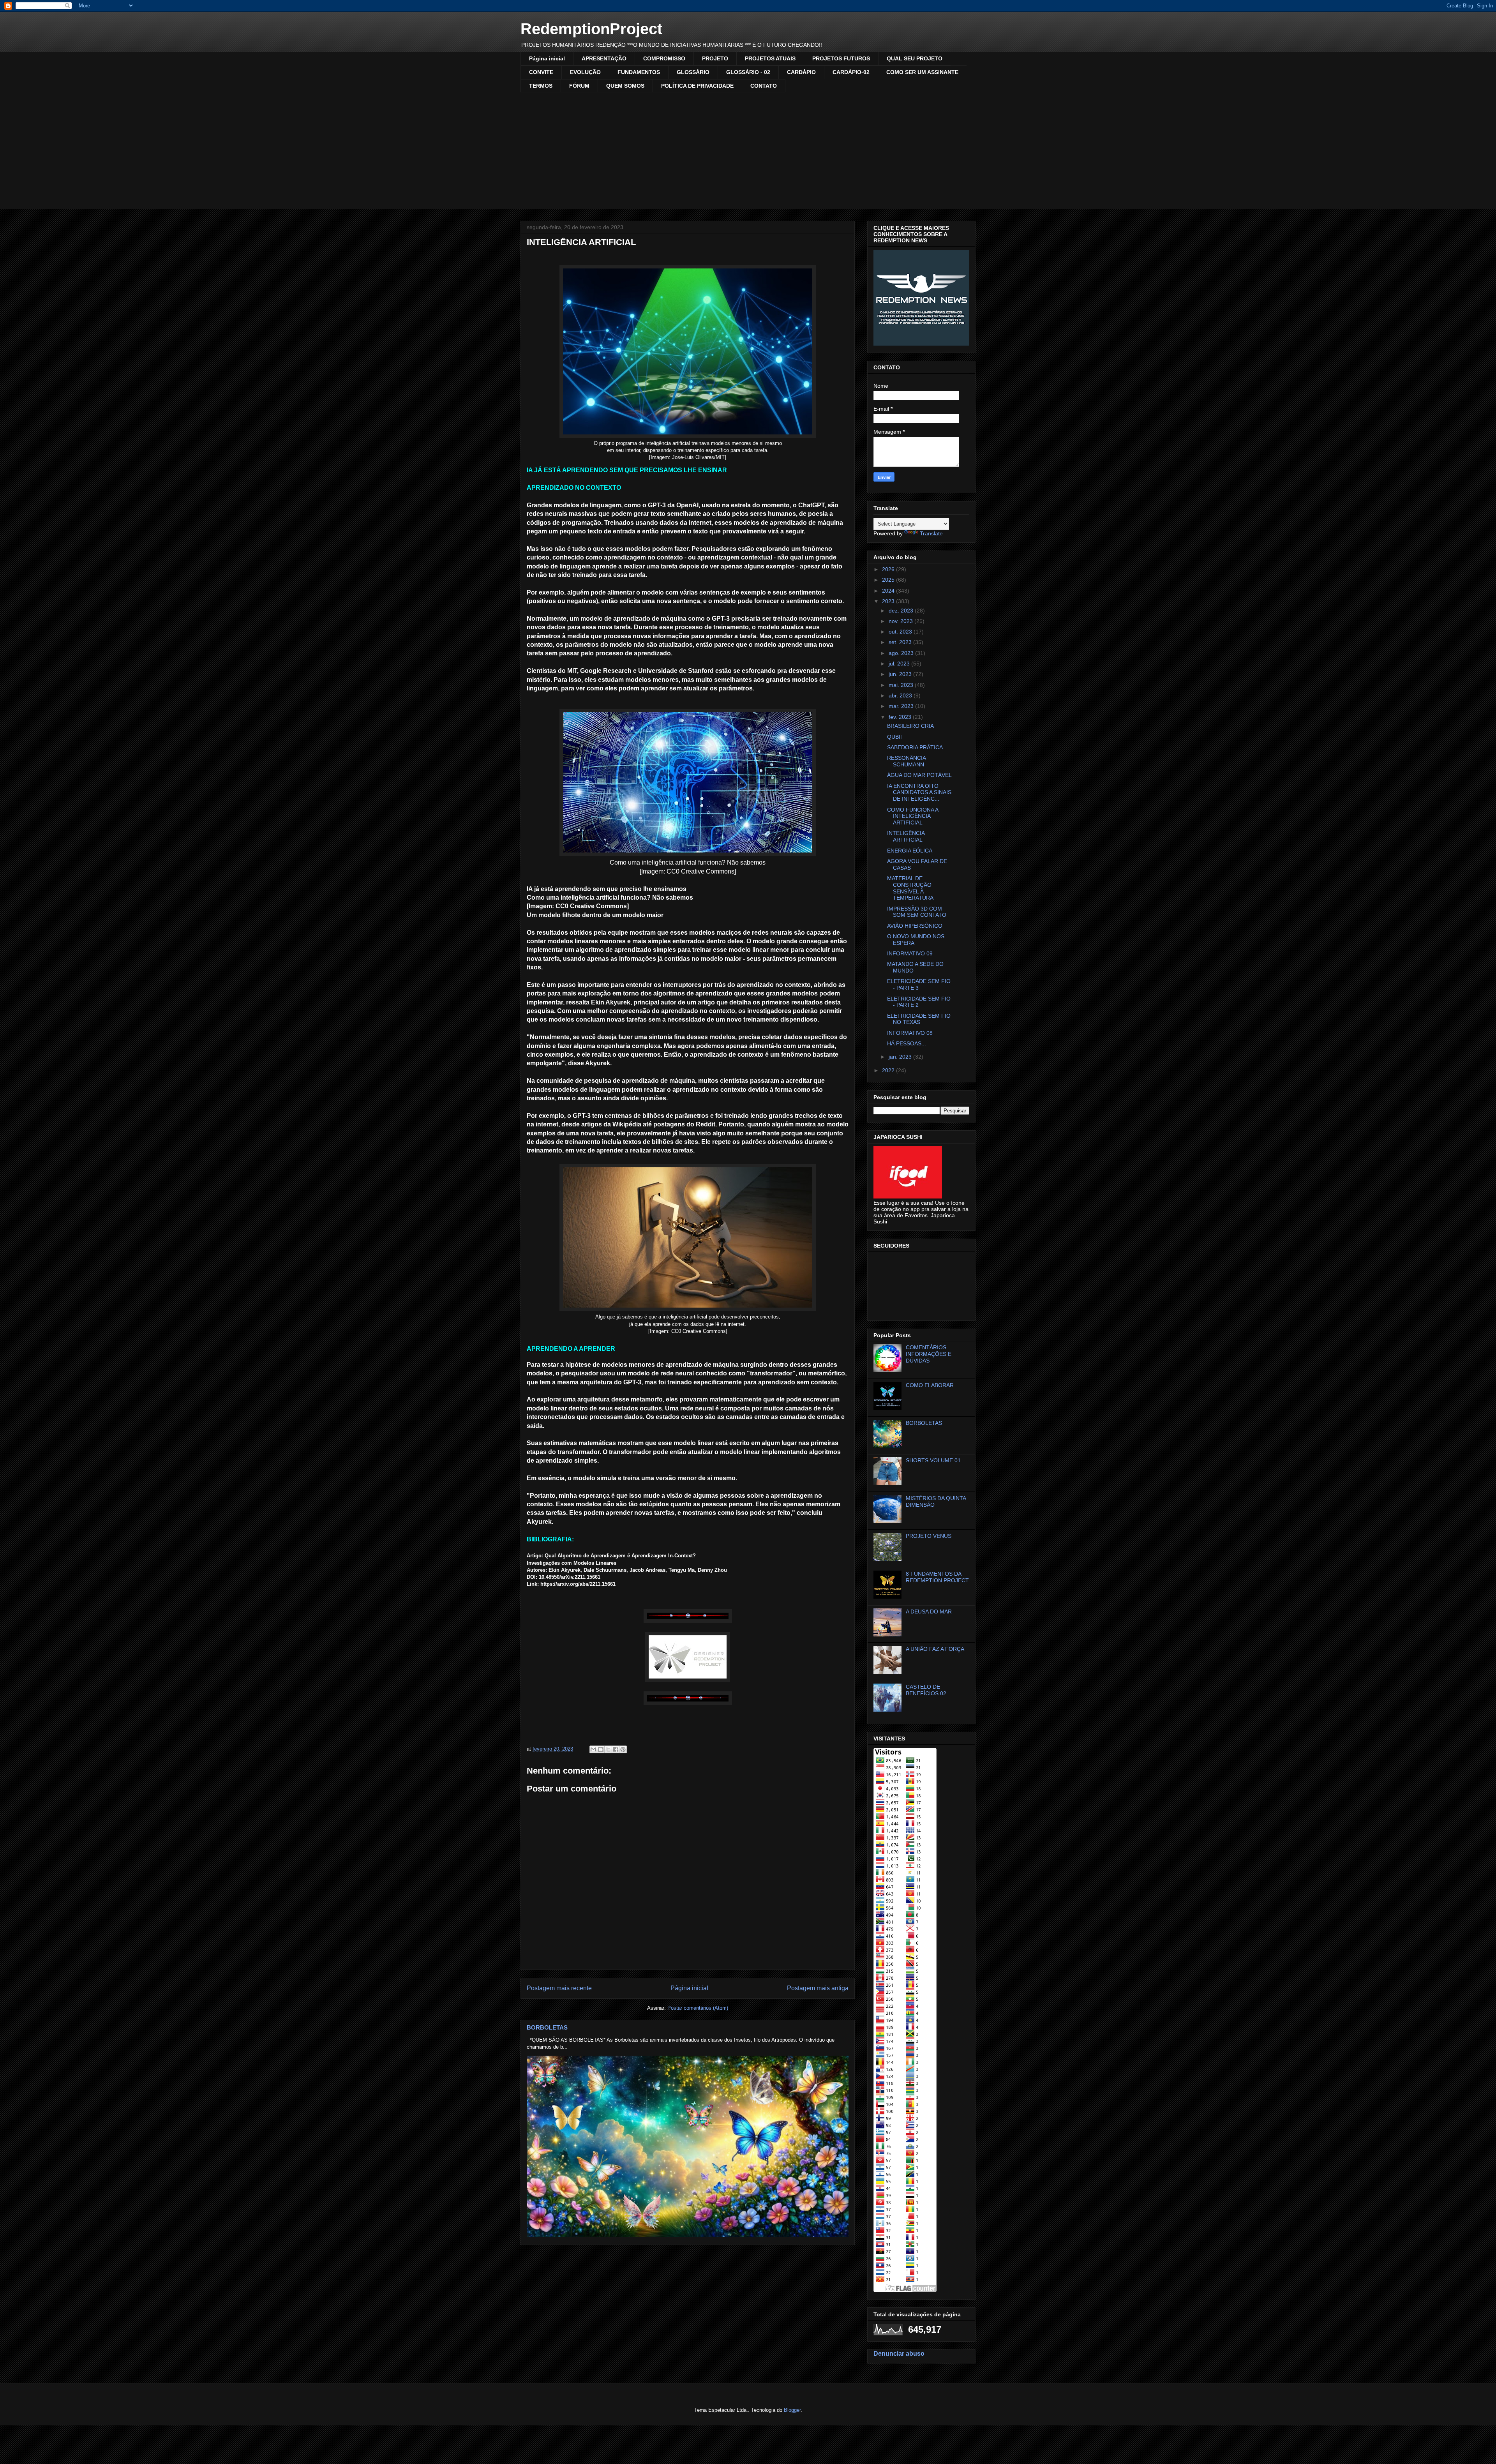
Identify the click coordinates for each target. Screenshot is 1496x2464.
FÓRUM (579, 86)
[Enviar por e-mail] (593, 1749)
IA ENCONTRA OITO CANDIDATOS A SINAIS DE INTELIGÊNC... (919, 793)
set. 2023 (901, 642)
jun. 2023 (901, 674)
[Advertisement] (748, 151)
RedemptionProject (591, 29)
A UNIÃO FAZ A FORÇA (935, 1649)
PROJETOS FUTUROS (841, 58)
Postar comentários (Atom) (698, 2008)
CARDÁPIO (801, 72)
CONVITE (541, 72)
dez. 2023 (902, 611)
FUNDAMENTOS (639, 72)
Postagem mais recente (559, 1988)
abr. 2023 (901, 695)
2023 (889, 601)
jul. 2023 (900, 664)
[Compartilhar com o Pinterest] (623, 1749)
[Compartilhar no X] (608, 1749)
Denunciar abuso (899, 2353)
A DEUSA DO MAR (929, 1611)
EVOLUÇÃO (585, 72)
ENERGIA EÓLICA (910, 851)
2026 (889, 569)
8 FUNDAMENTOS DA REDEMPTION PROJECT (937, 1577)
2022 (889, 1070)
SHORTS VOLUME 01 (933, 1460)
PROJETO (715, 58)
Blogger (792, 2410)
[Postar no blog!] (601, 1749)
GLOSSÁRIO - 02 (748, 72)
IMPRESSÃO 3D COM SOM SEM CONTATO (917, 912)
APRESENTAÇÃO (604, 58)
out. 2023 (901, 632)
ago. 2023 (902, 653)
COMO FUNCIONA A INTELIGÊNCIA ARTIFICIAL (913, 816)
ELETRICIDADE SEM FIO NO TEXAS (919, 1019)
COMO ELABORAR (930, 1385)
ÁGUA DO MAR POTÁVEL (919, 775)
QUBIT (895, 737)
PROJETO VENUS (929, 1536)
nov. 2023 (901, 621)
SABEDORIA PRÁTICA (915, 747)
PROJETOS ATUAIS (770, 58)
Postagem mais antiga (818, 1988)
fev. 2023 (901, 717)
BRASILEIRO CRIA (910, 726)
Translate (931, 533)
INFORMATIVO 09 (910, 953)
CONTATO (764, 86)
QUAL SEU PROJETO (915, 58)
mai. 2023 (902, 685)
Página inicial (547, 58)
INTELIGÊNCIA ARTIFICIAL (906, 836)
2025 (889, 580)
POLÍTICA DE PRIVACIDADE (697, 86)
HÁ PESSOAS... (907, 1043)
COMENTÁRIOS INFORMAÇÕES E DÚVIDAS (929, 1354)
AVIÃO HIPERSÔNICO (915, 926)
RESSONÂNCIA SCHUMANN (906, 761)
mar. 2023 (902, 706)
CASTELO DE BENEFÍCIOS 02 (926, 1690)
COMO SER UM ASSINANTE (922, 72)
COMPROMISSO (664, 58)
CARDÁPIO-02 (851, 72)
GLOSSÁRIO (693, 72)
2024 (889, 591)
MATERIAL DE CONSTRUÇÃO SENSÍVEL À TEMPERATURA (910, 888)
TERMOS (541, 86)
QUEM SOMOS (625, 86)
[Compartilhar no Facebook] (616, 1749)
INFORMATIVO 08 (910, 1033)
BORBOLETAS (547, 2027)
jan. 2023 (901, 1057)
